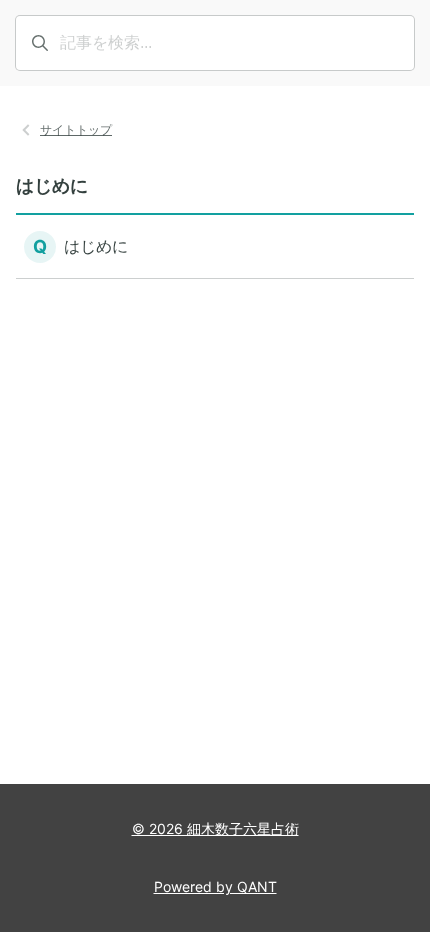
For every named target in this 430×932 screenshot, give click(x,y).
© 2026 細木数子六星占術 (215, 828)
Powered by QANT (215, 886)
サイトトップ (76, 129)
